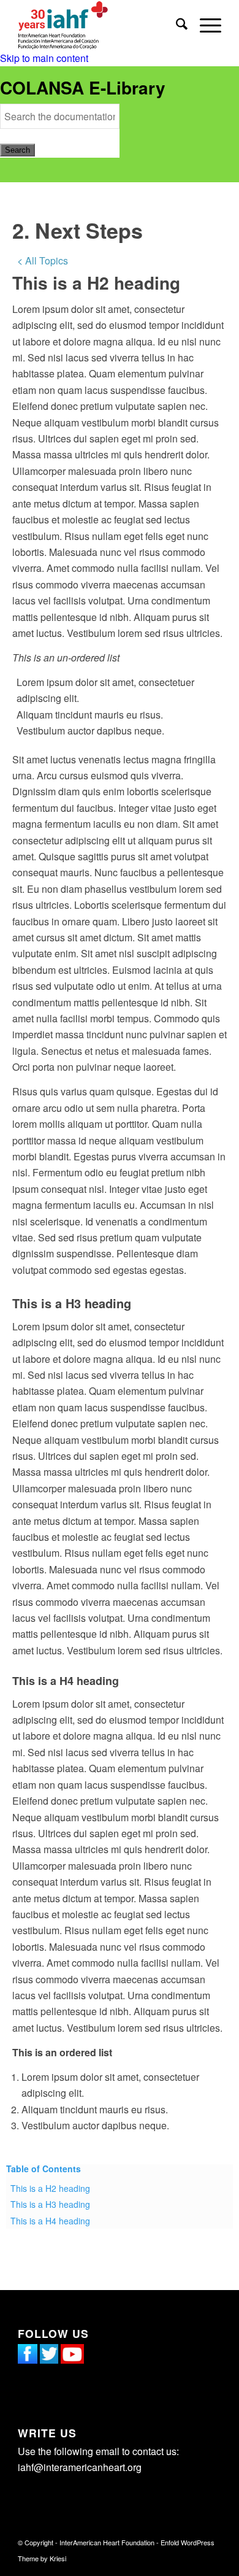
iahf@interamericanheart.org (80, 2467)
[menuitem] (176, 25)
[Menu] (204, 25)
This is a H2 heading (50, 2188)
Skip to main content (44, 58)
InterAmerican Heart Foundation (107, 2542)
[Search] (176, 25)
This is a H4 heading (50, 2221)
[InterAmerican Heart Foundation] (99, 25)
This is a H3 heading (50, 2204)
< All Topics (43, 260)
